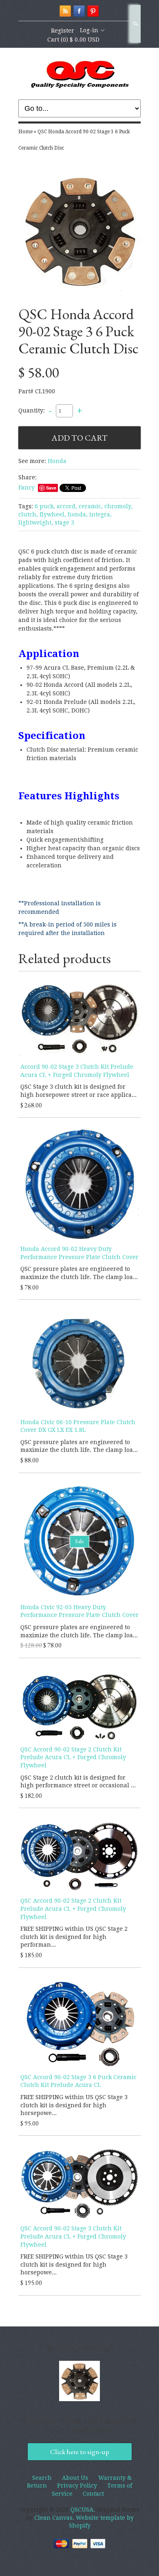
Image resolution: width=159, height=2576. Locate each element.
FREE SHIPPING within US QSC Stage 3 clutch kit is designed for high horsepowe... (74, 2105)
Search (135, 24)
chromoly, (118, 506)
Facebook (79, 11)
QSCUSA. (84, 2510)
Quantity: (32, 410)
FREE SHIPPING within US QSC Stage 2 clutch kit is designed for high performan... (74, 1937)
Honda (57, 461)
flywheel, (53, 514)
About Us (75, 2478)
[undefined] (79, 232)
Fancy (26, 487)
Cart (73, 40)
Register (63, 31)
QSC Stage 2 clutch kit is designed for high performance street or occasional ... (78, 1782)
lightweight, (36, 523)
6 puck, (45, 506)
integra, (100, 514)
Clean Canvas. (54, 2518)
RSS (65, 11)
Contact (93, 2494)
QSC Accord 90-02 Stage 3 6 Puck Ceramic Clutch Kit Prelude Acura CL (78, 2081)
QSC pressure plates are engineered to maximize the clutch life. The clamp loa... (79, 1273)
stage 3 (64, 523)
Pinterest (93, 11)
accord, (67, 506)
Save (51, 488)
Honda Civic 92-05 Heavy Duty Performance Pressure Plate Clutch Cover (79, 1611)
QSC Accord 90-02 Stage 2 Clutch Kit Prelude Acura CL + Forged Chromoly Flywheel (73, 1757)
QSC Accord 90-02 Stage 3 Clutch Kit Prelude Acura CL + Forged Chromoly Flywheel (73, 2236)
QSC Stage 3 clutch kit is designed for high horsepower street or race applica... (78, 1091)
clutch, (28, 514)
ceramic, (91, 506)
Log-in (89, 30)
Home (25, 132)
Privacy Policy (77, 2486)
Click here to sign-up (80, 2452)
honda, (78, 514)
